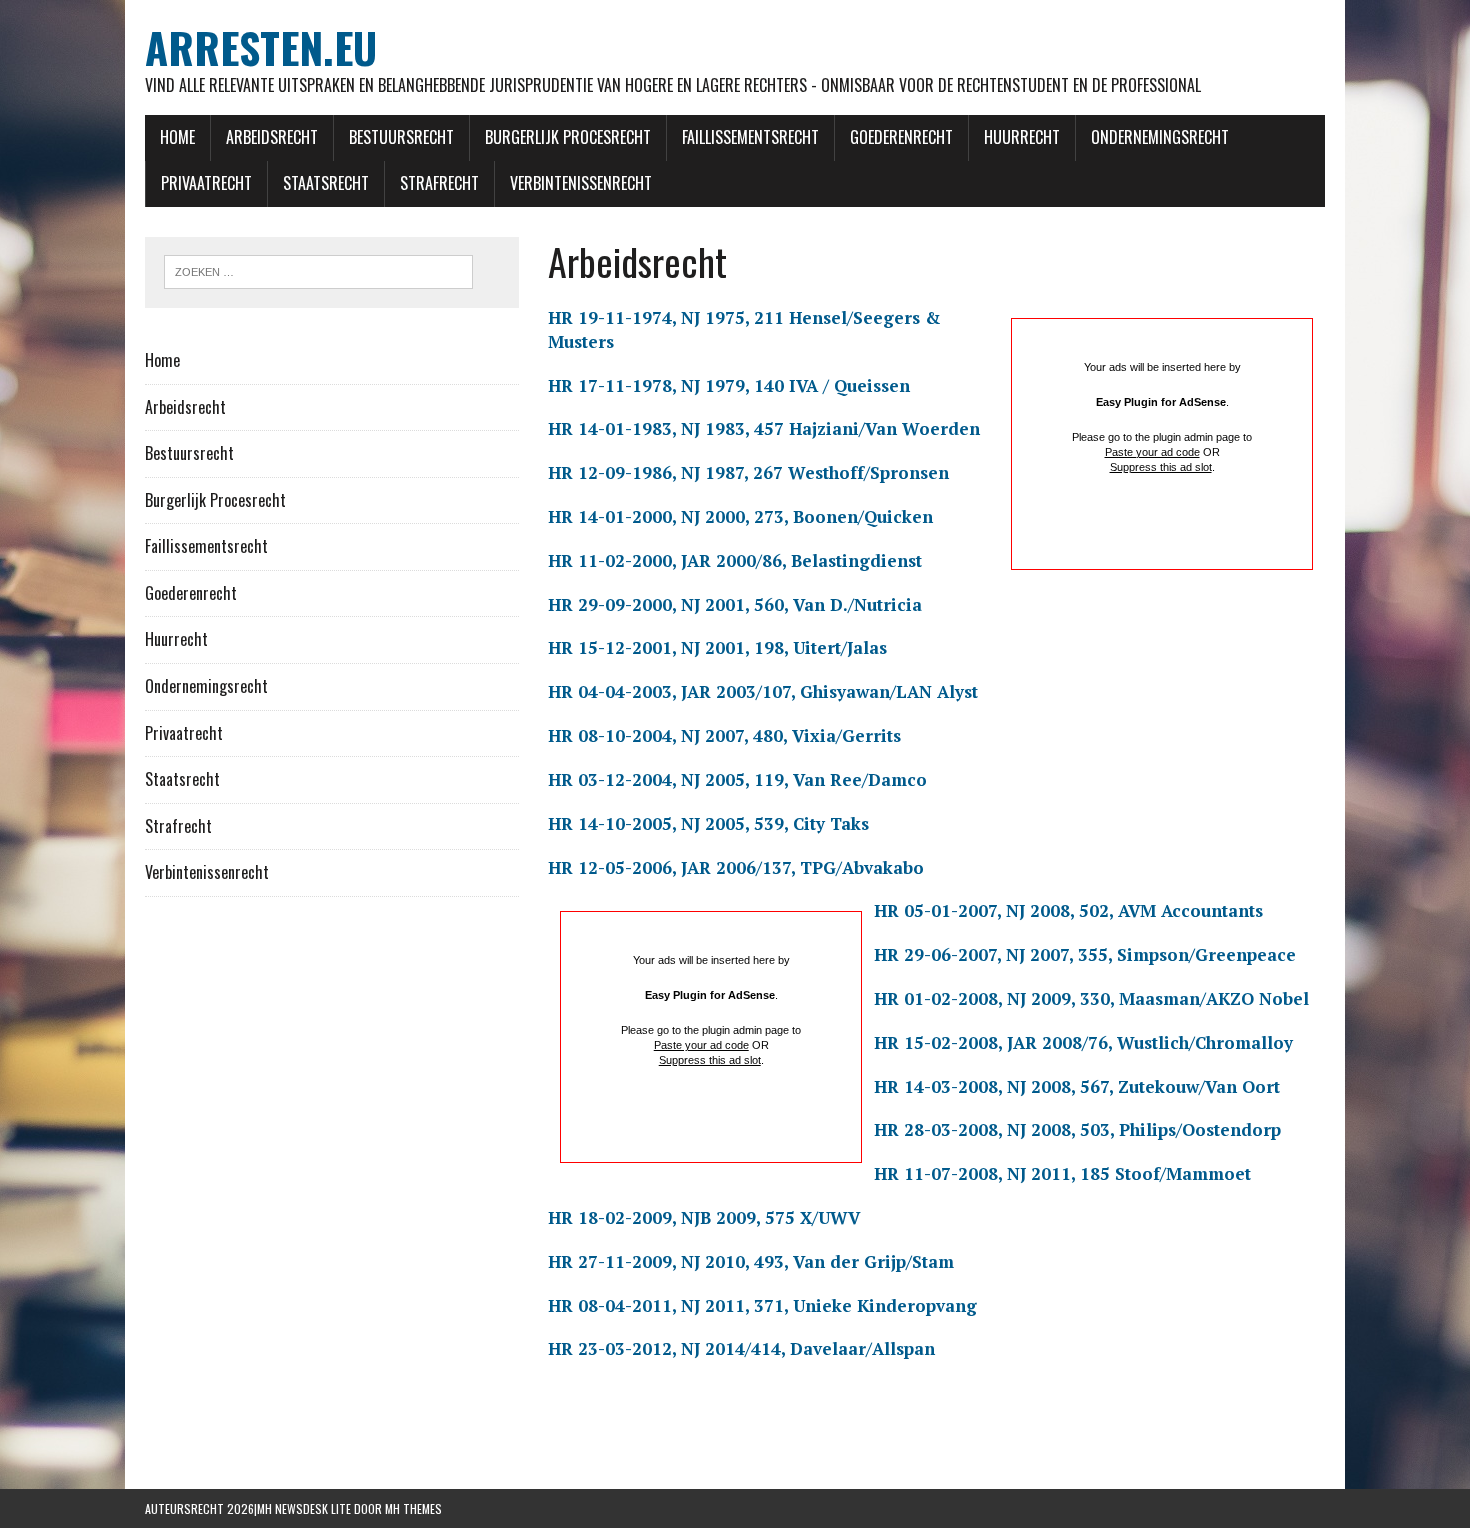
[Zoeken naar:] (318, 270)
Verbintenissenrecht (581, 183)
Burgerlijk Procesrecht (568, 137)
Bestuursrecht (401, 137)
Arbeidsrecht (272, 137)
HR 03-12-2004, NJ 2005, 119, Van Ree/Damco (737, 779)
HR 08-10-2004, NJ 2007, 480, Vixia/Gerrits (724, 735)
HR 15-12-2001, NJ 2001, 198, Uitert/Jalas (717, 647)
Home (177, 137)
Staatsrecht (326, 183)
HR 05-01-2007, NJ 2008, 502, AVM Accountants (1068, 910)
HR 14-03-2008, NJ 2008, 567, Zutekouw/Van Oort (1077, 1086)
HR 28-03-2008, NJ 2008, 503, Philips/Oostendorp (1077, 1129)
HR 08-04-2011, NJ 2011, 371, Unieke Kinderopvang (762, 1305)
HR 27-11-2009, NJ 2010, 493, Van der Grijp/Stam (751, 1261)
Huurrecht (1022, 137)
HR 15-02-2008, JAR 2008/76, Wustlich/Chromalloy (1083, 1042)
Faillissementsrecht (750, 137)
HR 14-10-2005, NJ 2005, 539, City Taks (708, 823)
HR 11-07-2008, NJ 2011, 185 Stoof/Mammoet (1062, 1173)
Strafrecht (439, 183)
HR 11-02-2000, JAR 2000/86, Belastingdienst (735, 560)
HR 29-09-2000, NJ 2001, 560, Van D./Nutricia (735, 604)
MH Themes (413, 1508)
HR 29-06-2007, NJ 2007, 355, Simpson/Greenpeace (1085, 954)
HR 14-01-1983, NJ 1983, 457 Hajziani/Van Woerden (764, 428)
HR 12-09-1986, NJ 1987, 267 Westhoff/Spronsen (748, 472)
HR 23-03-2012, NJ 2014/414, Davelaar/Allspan (741, 1348)
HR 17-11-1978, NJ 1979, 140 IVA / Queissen (729, 385)
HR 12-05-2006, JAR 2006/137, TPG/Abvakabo (736, 867)
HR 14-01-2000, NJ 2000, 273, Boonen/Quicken (740, 516)
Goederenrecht (901, 137)
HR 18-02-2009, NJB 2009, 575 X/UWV (704, 1217)
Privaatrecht (206, 183)
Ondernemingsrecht (1160, 137)
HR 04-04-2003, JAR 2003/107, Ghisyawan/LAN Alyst (763, 691)
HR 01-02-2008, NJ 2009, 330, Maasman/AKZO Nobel (1091, 998)
